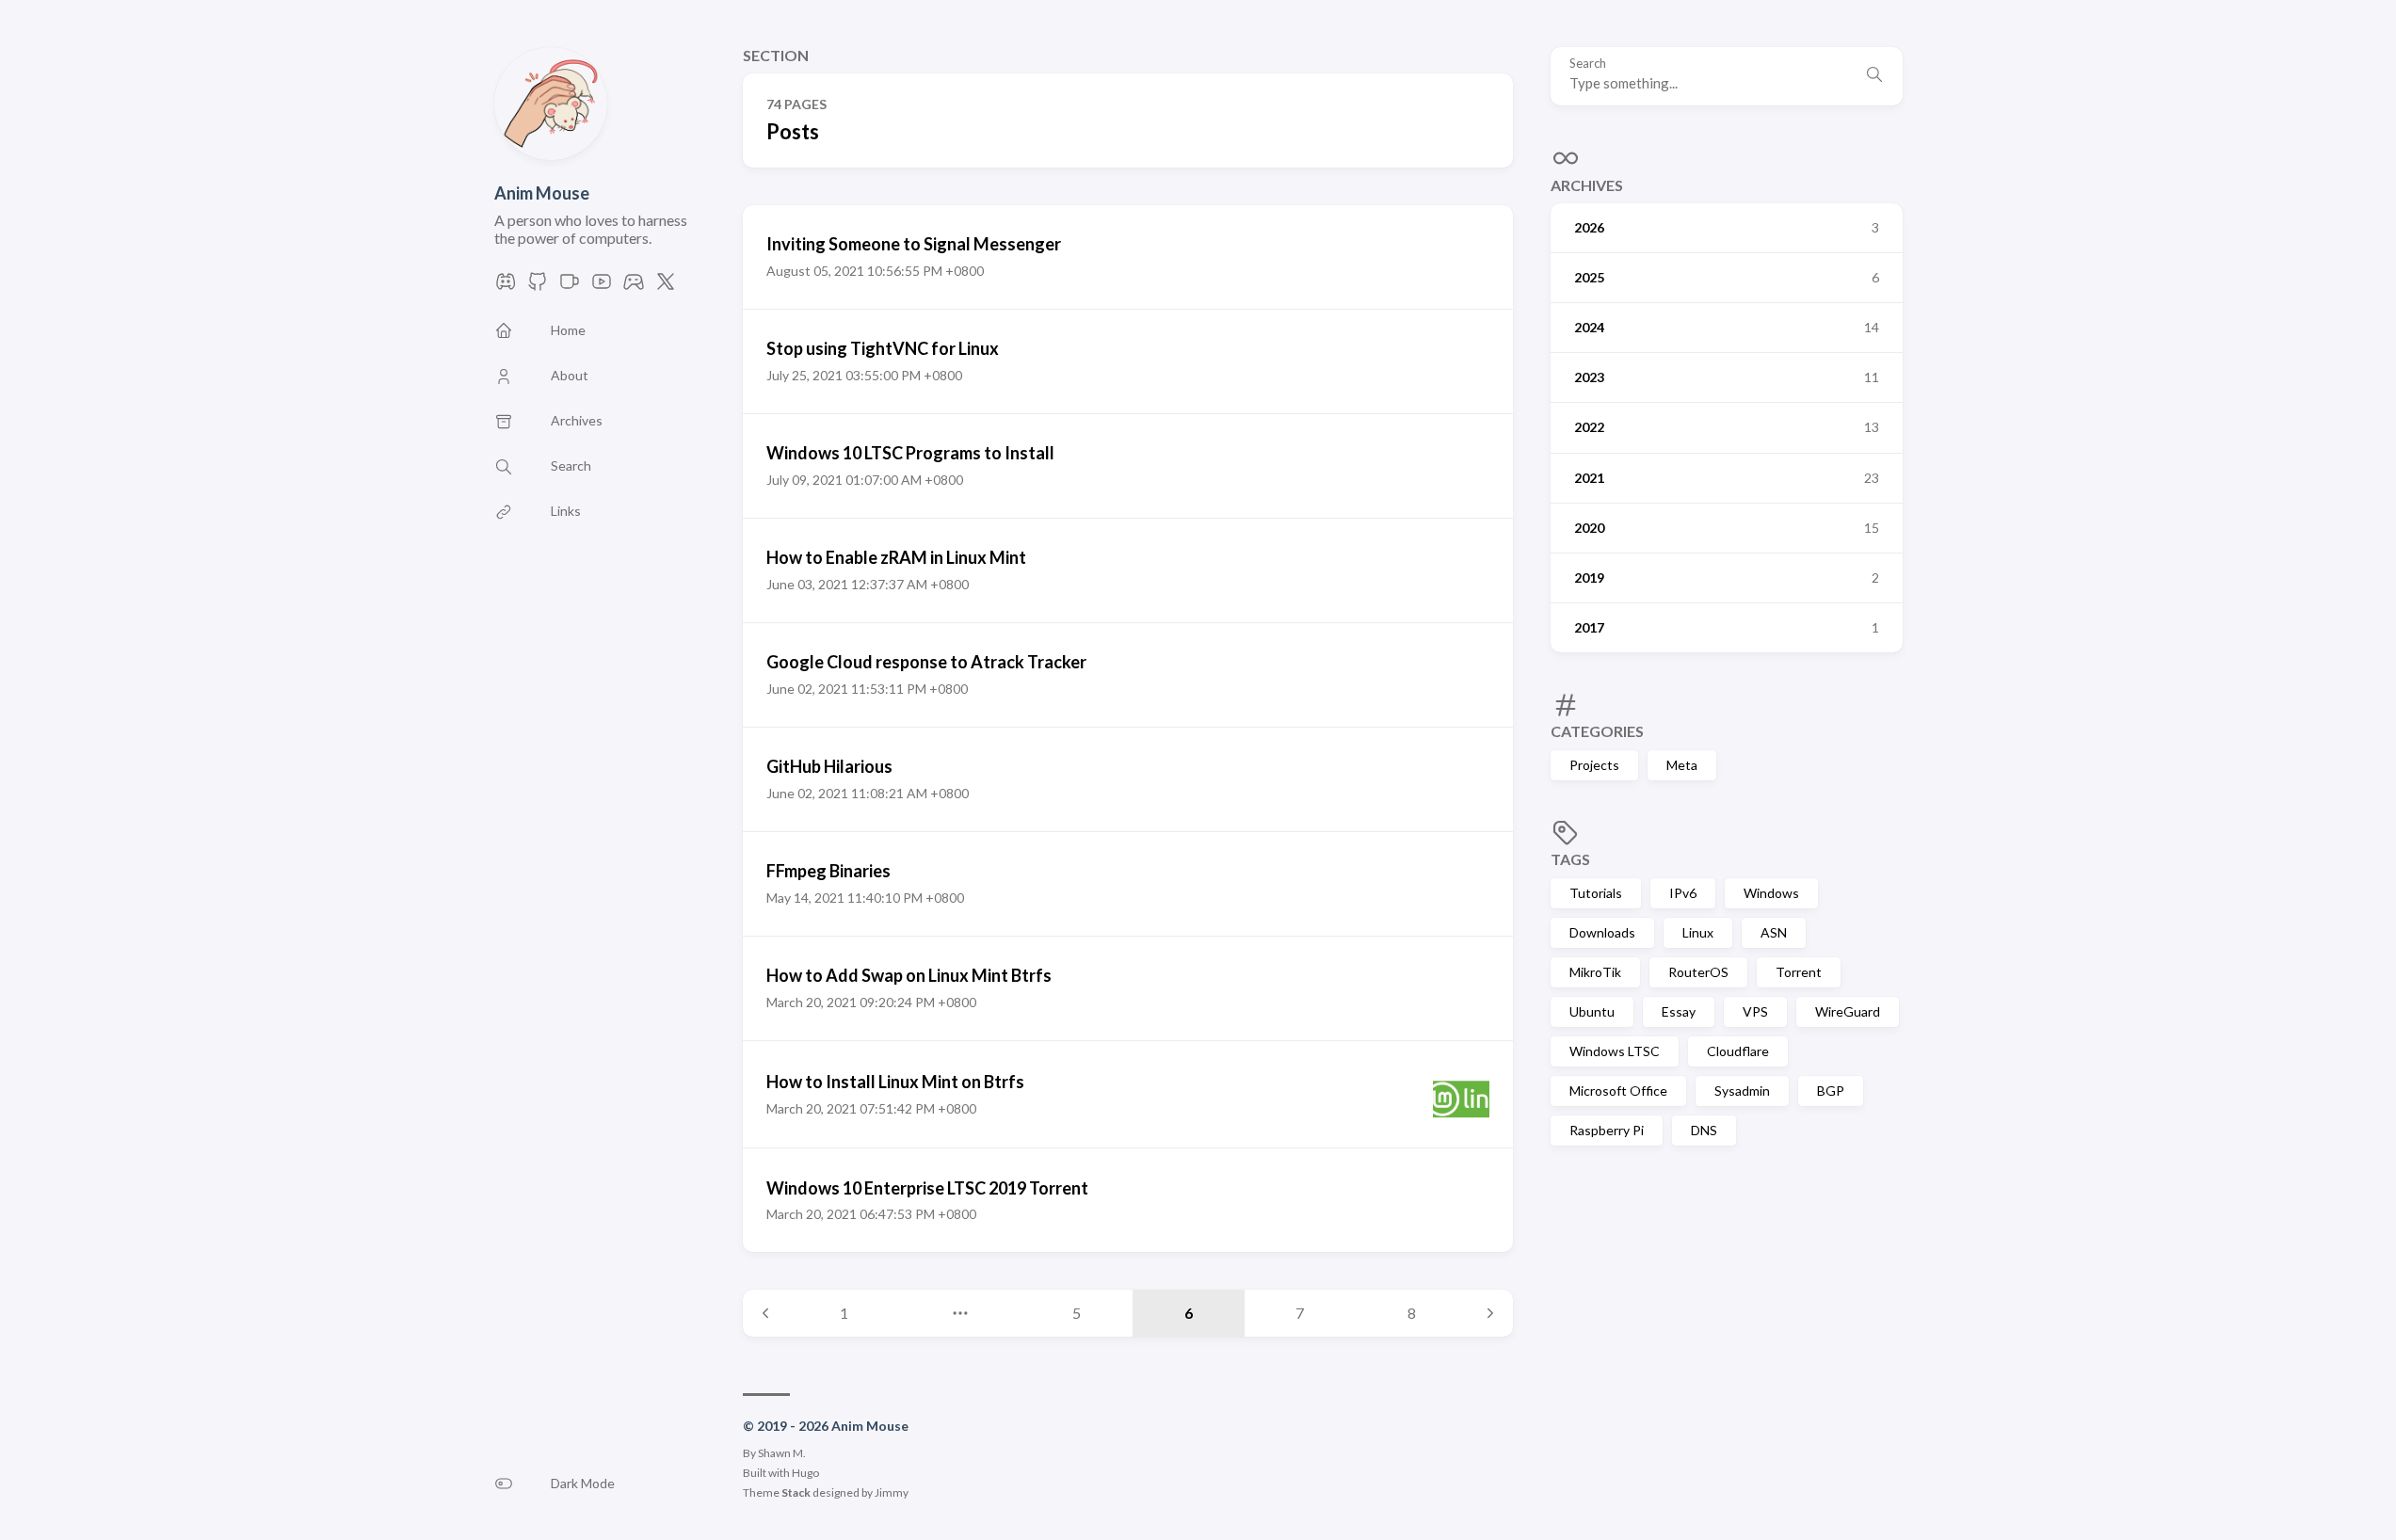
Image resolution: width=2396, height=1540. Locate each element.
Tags (1570, 859)
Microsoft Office (1618, 1091)
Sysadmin (1742, 1091)
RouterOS (1698, 972)
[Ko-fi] (570, 287)
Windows (1771, 893)
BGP (1831, 1091)
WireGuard (1848, 1011)
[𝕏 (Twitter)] (666, 287)
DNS (1704, 1130)
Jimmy (892, 1492)
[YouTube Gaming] (634, 287)
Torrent (1799, 972)
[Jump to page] (960, 1313)
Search (1588, 64)
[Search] (1874, 76)
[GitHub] (538, 287)
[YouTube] (602, 287)
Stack (796, 1492)
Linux (1698, 932)
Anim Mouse (542, 193)
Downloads (1602, 932)
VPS (1755, 1011)
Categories (1597, 731)
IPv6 (1683, 893)
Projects (1594, 765)
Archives (1587, 185)
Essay (1679, 1011)
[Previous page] (765, 1313)
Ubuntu (1592, 1011)
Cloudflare (1738, 1051)
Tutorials (1596, 893)
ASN (1774, 932)
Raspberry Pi (1607, 1130)
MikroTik (1595, 972)
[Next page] (1490, 1313)
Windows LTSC (1615, 1051)
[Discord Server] (506, 287)
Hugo (805, 1473)
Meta (1682, 765)
